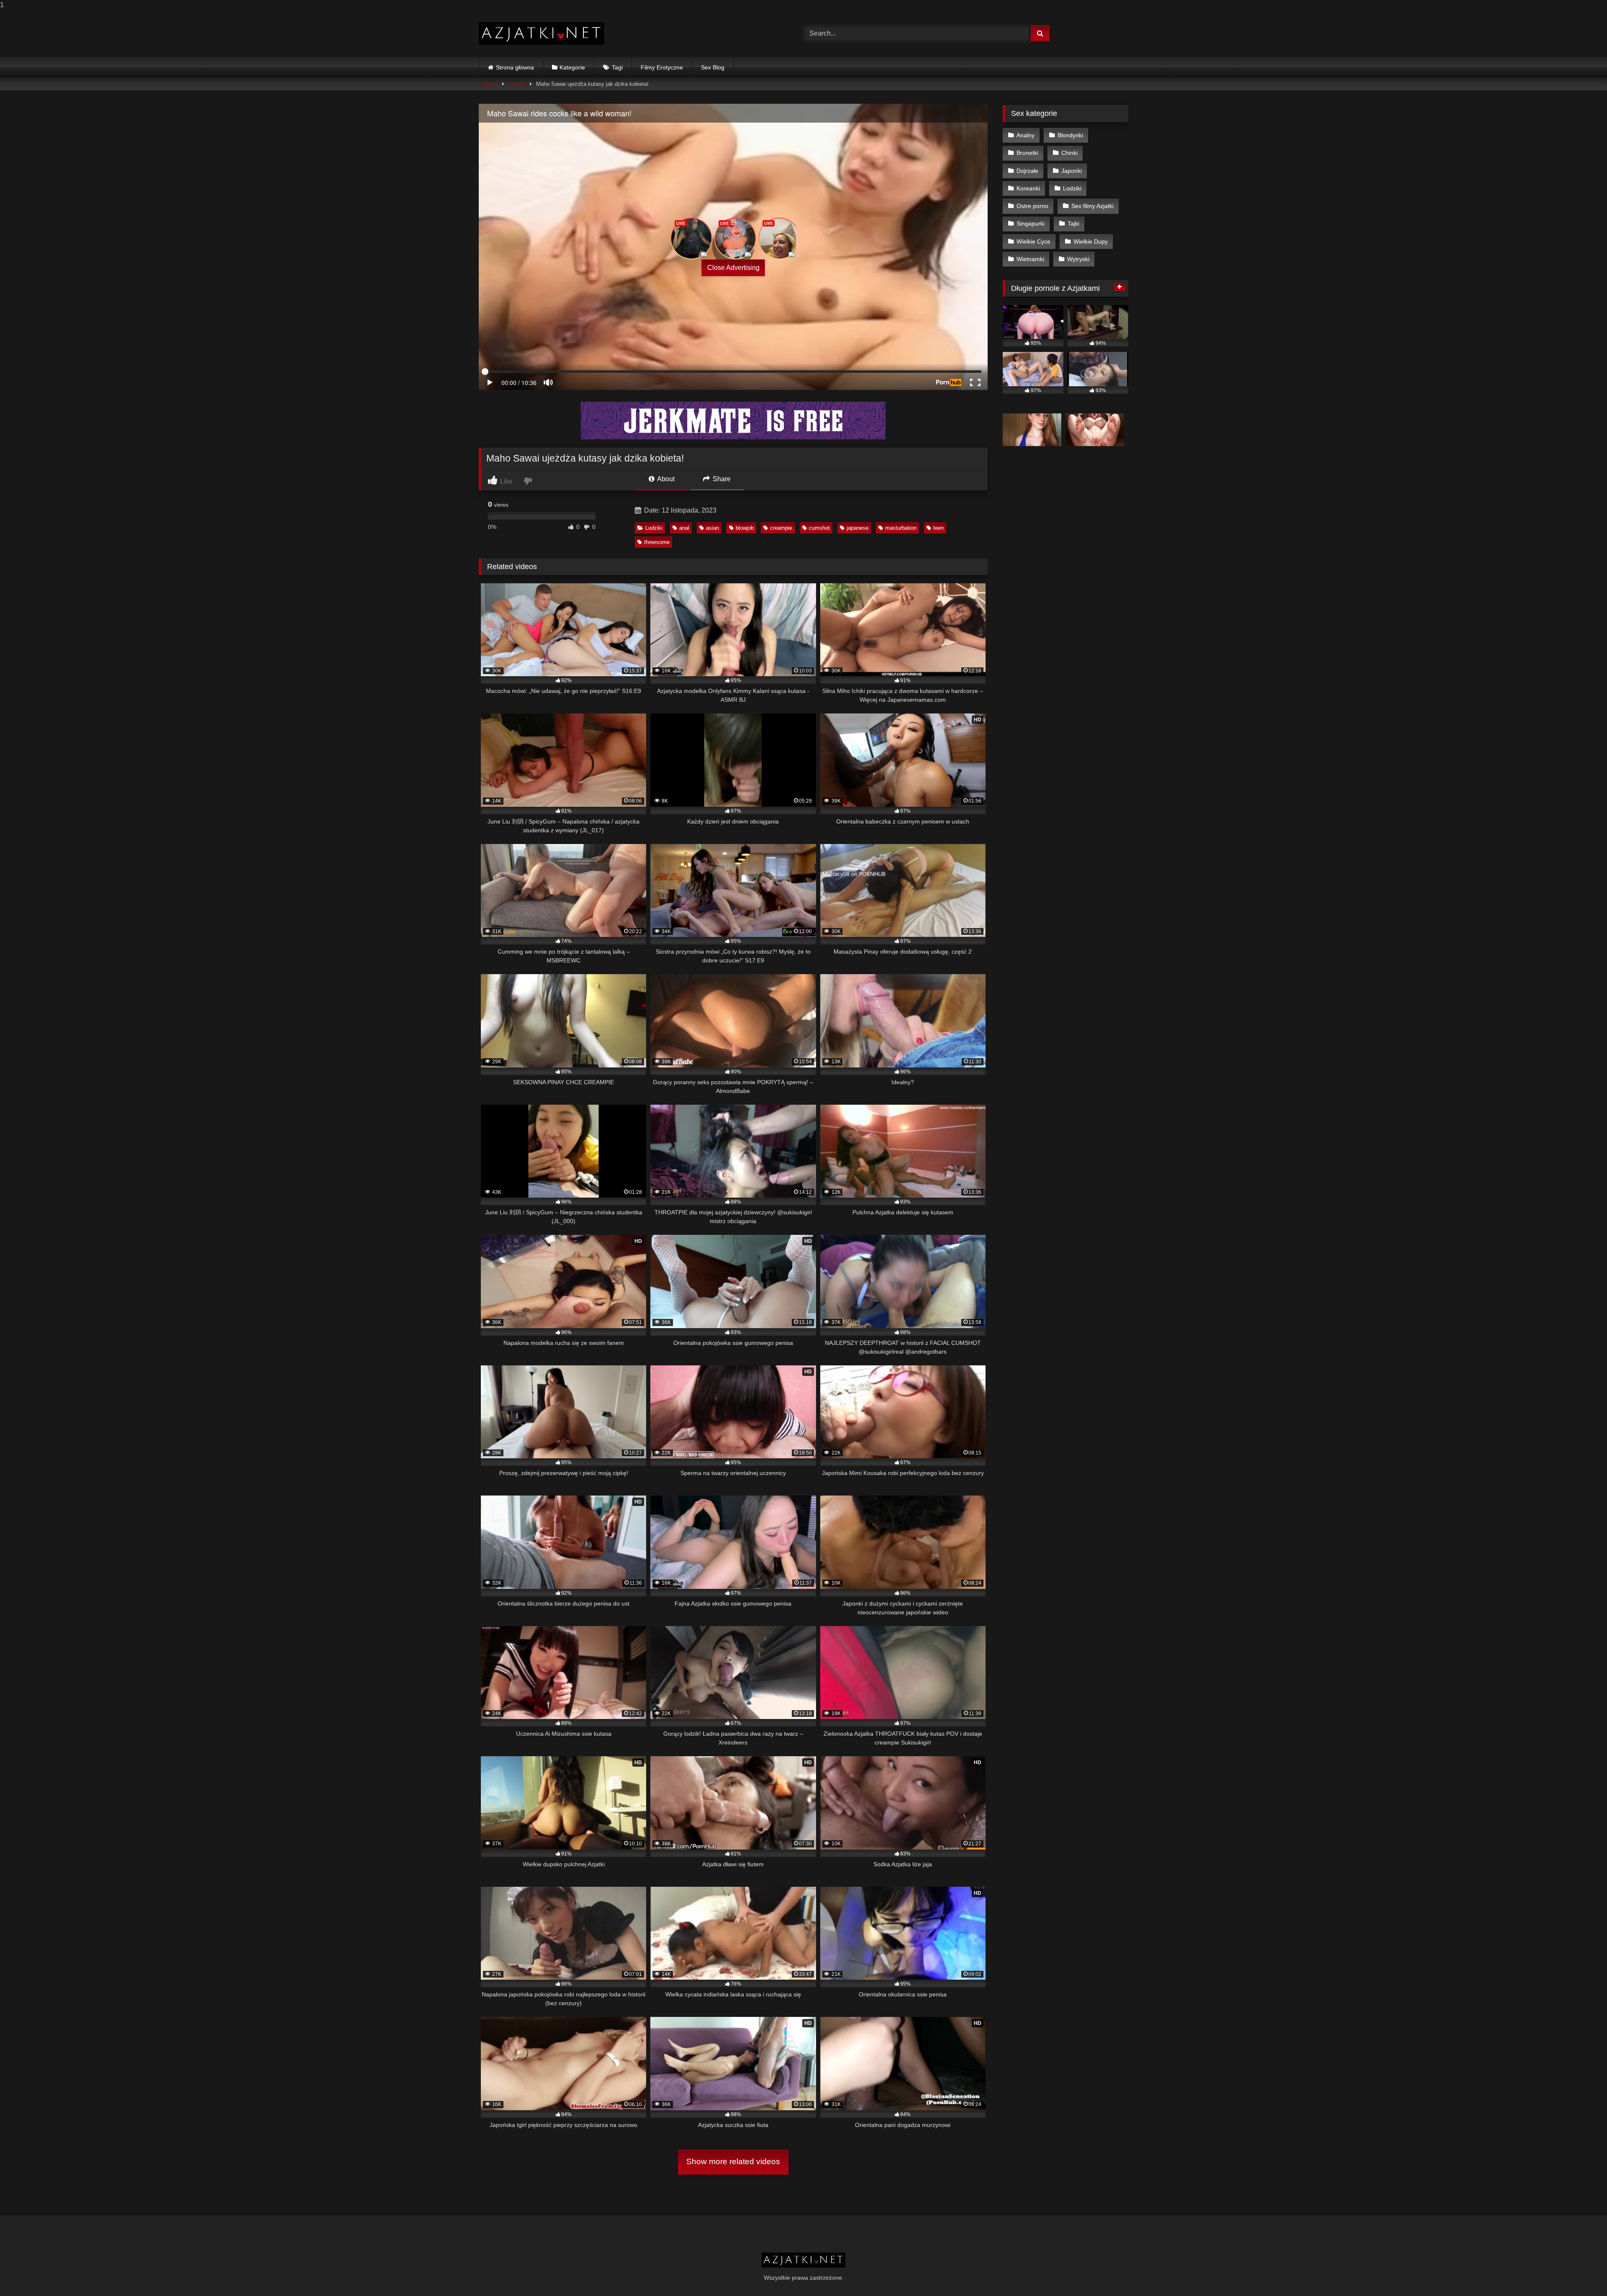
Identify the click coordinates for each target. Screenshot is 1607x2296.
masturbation (901, 528)
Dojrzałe (1027, 171)
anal (684, 528)
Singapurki (1031, 223)
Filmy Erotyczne (662, 67)
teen (938, 528)
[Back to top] (1581, 2273)
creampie (781, 528)
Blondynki (1070, 135)
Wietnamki (1030, 259)
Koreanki (1028, 188)
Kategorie (572, 67)
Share (721, 479)
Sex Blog (713, 67)
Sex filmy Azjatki (1092, 206)
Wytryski (1078, 259)
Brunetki (1027, 153)
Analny (1026, 135)
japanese (857, 528)
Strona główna (515, 67)
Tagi (617, 67)
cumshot (819, 528)
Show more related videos (733, 2161)
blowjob (745, 528)
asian (712, 528)
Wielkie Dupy (1091, 241)
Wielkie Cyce (1033, 241)
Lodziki (517, 84)
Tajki (1073, 223)
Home (491, 84)
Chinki (1069, 153)
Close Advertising (733, 268)
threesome (657, 542)
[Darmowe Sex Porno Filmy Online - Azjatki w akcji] (542, 34)
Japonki (1072, 171)
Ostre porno (1032, 206)
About (665, 479)
